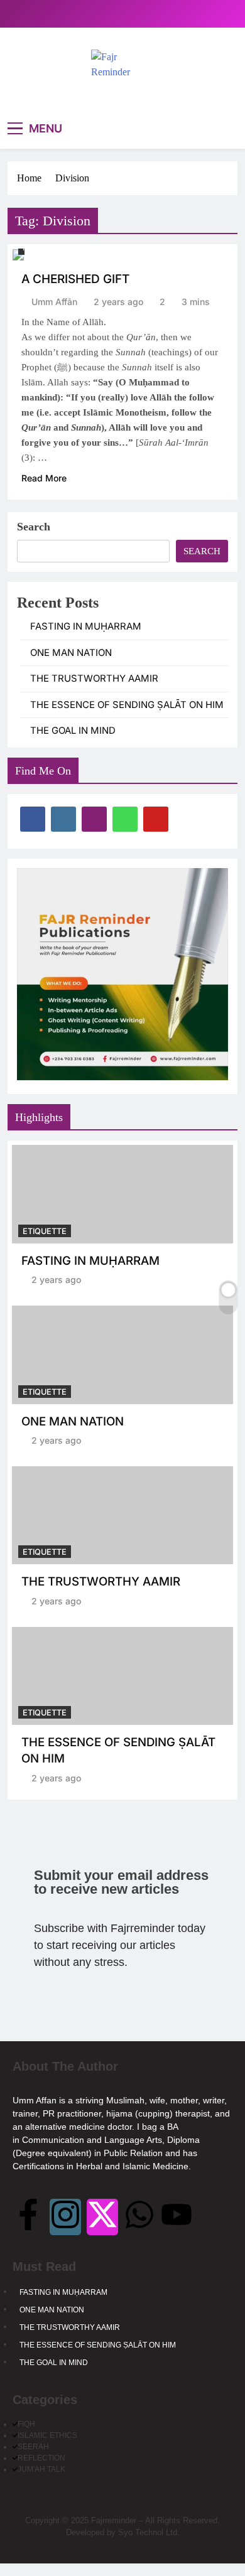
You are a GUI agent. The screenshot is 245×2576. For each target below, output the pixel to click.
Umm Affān (54, 302)
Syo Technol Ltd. (149, 2532)
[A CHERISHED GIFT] (18, 255)
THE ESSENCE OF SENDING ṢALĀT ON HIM (127, 705)
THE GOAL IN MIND (73, 731)
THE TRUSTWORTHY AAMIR (94, 679)
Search (34, 527)
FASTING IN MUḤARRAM (86, 626)
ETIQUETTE (45, 1231)
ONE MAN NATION (71, 653)
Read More (44, 478)
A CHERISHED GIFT (75, 279)
